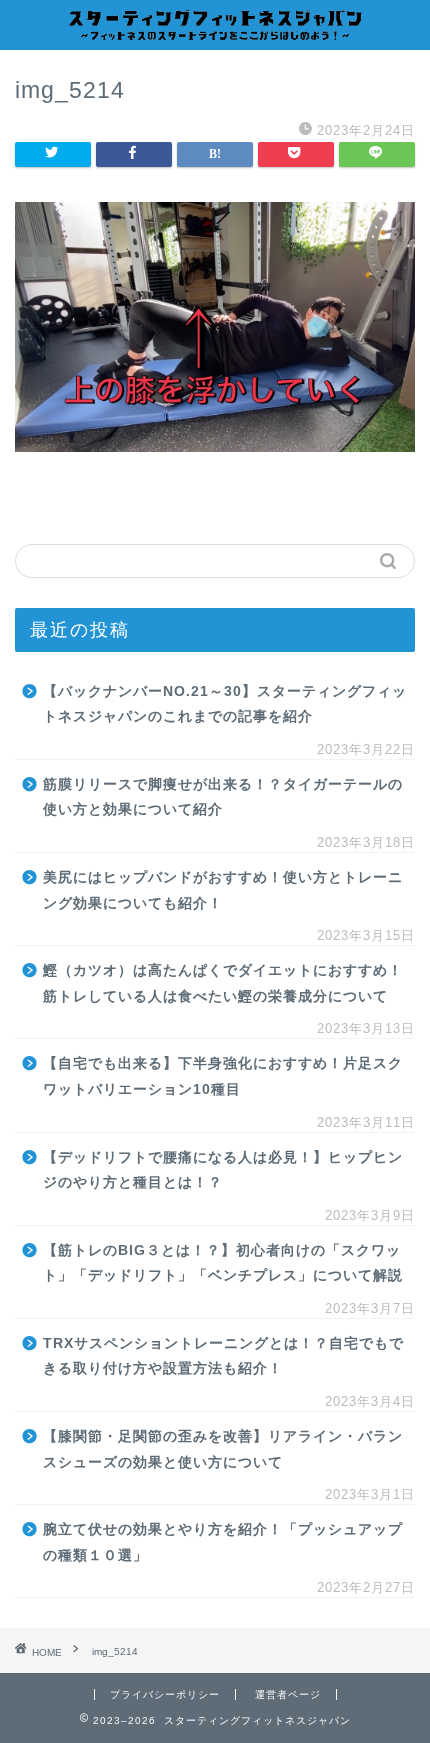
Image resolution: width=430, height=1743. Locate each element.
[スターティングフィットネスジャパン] (215, 33)
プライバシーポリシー (165, 1694)
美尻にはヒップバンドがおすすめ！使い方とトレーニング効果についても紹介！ (223, 890)
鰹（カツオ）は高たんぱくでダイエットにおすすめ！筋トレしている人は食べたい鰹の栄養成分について (223, 983)
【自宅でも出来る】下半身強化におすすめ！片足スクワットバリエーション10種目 (223, 1076)
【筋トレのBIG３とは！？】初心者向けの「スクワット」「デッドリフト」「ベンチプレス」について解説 (223, 1263)
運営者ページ (288, 1694)
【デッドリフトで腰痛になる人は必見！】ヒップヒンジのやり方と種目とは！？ (223, 1170)
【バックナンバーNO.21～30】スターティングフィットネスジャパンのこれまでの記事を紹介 (225, 704)
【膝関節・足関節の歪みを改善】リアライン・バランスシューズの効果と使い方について (223, 1449)
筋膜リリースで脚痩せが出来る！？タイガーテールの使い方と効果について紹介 (223, 797)
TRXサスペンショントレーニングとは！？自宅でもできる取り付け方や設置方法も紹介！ (223, 1356)
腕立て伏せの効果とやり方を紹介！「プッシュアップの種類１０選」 (223, 1542)
